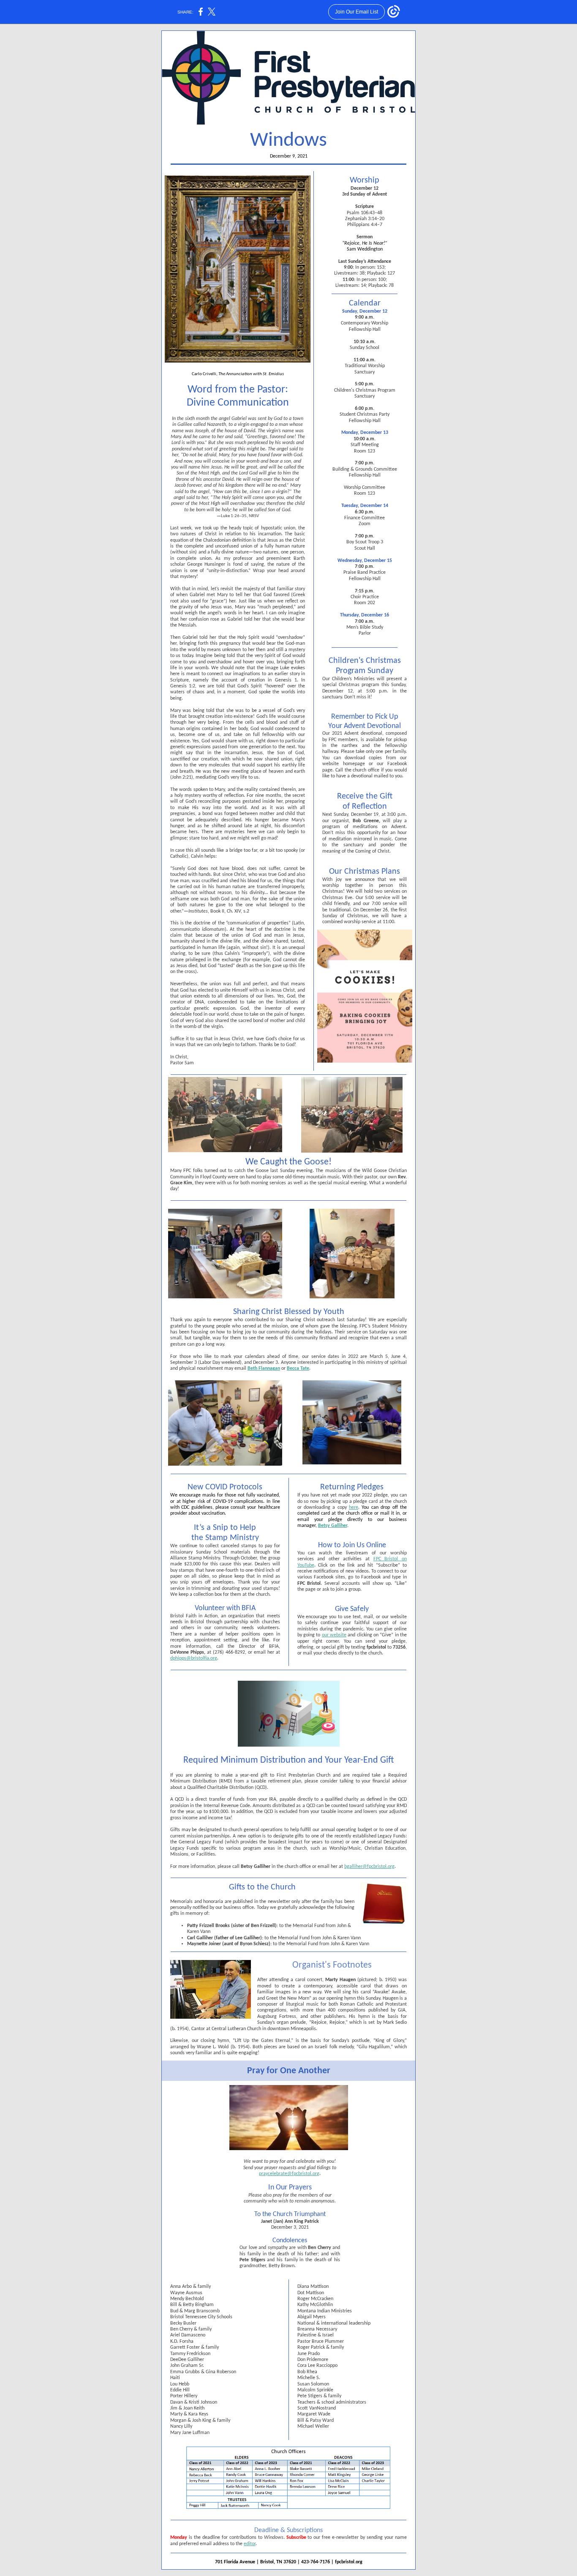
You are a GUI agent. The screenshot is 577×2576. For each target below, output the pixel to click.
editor (250, 2544)
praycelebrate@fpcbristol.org (289, 2174)
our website (334, 1635)
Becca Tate (298, 1368)
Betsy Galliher (333, 1526)
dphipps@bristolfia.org (194, 1658)
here (354, 1507)
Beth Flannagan (264, 1368)
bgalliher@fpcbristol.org (369, 1867)
